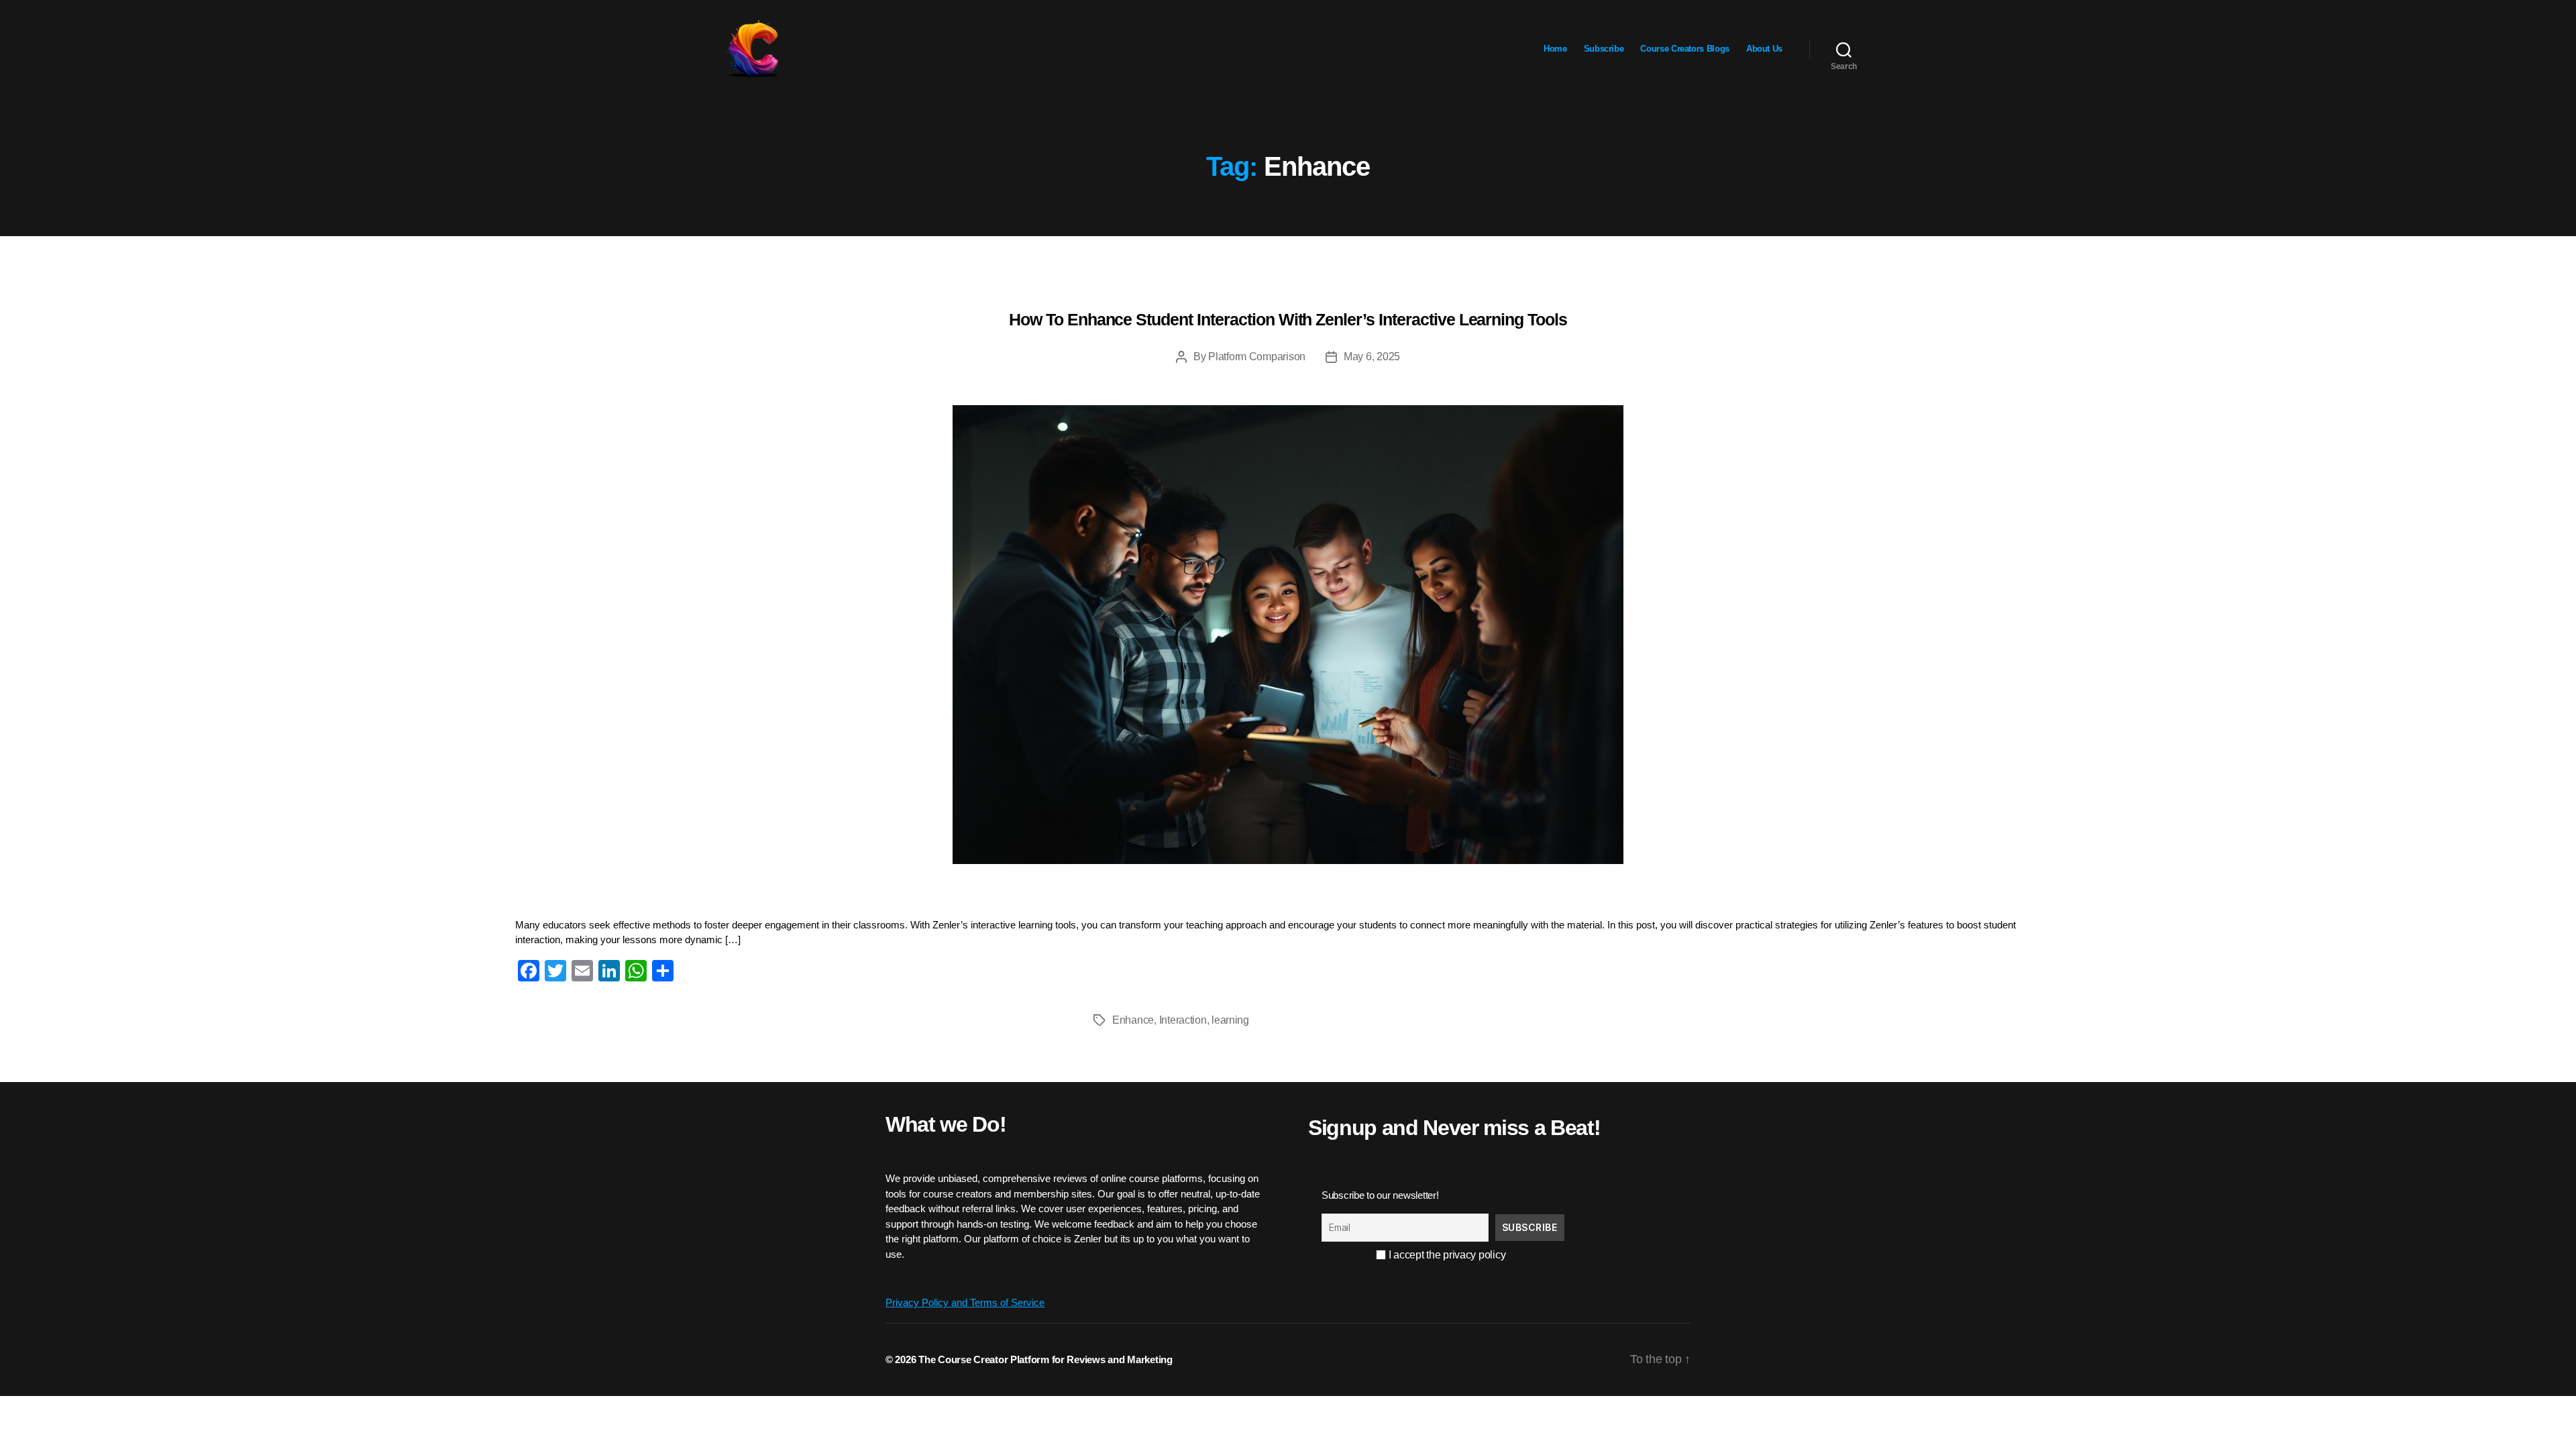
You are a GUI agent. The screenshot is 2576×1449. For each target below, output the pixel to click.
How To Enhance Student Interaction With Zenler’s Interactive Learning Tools (1288, 319)
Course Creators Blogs (1684, 49)
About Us (1764, 49)
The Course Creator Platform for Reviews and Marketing (1045, 1359)
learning (1230, 1020)
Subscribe (1604, 49)
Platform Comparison (1257, 357)
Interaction (1183, 1020)
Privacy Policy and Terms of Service (965, 1302)
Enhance (1133, 1020)
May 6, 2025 (1372, 357)
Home (1555, 49)
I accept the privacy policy (1446, 1255)
